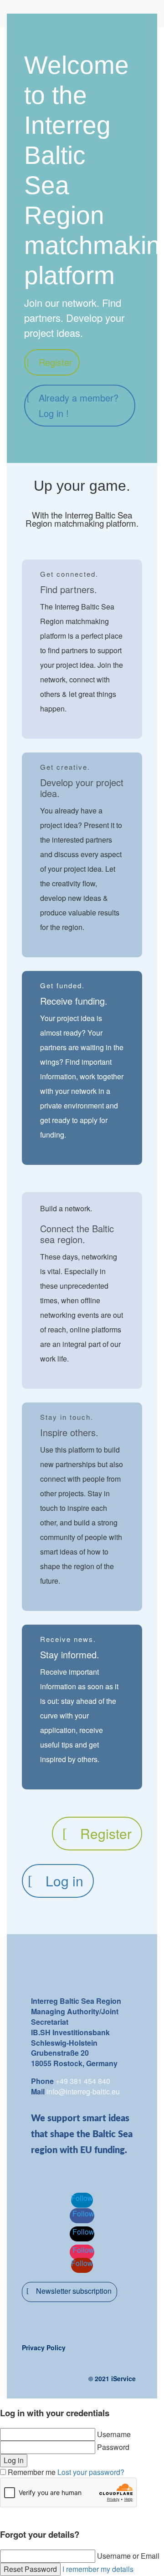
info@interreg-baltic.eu (83, 2091)
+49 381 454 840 (83, 2081)
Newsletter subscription (74, 2291)
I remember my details (98, 2569)
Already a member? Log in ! (79, 405)
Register (56, 362)
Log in (64, 1881)
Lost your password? (91, 2472)
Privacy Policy (44, 2347)
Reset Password (30, 2569)
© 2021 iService (112, 2378)
